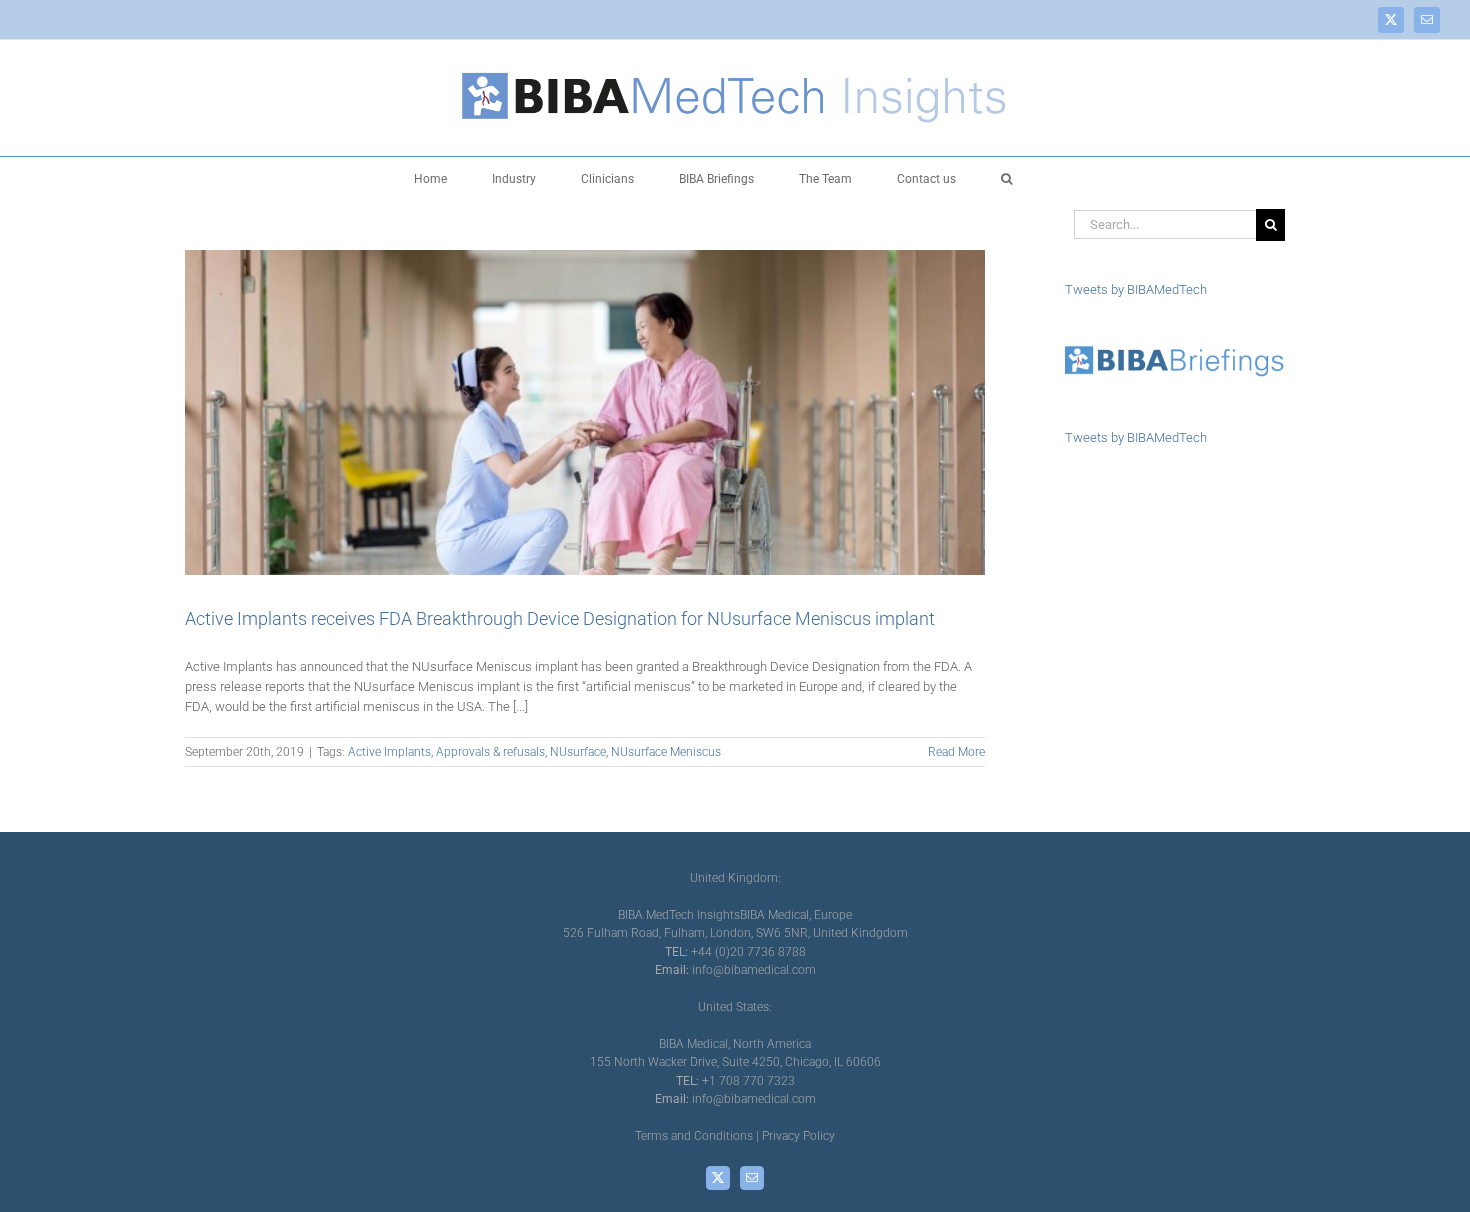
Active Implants (389, 752)
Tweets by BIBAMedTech (1136, 289)
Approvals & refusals (490, 752)
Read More (956, 752)
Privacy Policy (798, 1136)
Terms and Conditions (694, 1136)
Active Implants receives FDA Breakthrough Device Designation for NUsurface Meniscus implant (560, 618)
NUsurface (578, 752)
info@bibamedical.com (754, 970)
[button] (1006, 178)
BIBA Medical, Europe (796, 915)
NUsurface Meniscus (666, 752)
